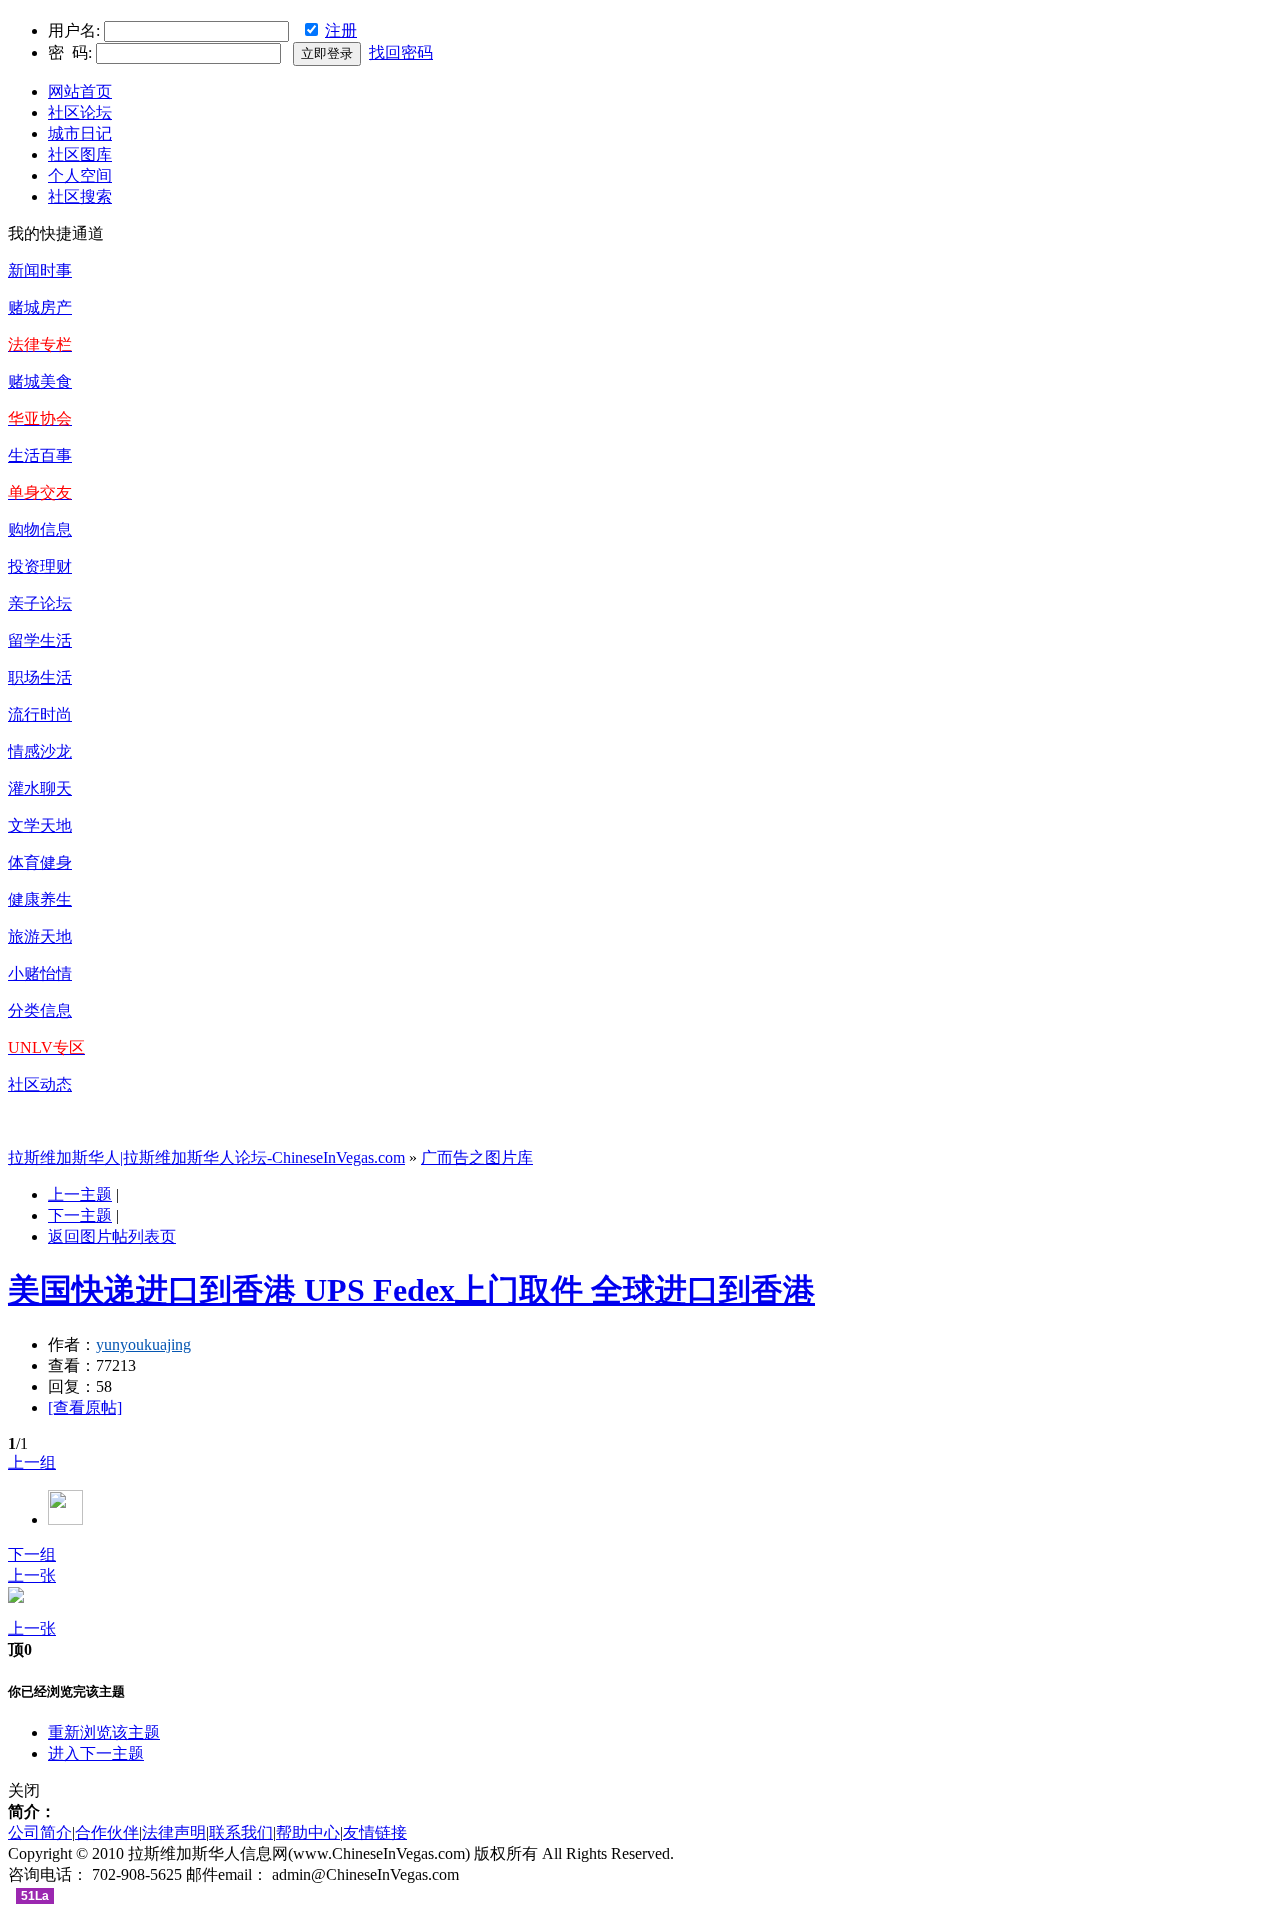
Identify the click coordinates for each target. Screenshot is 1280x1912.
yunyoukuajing (143, 1344)
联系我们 (241, 1832)
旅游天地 (40, 936)
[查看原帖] (85, 1407)
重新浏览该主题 (104, 1732)
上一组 (32, 1462)
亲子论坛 (40, 603)
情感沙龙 (40, 751)
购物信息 (40, 529)
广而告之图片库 (477, 1157)
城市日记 (80, 133)
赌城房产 (40, 307)
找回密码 (401, 52)
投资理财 (40, 566)
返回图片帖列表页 (112, 1236)
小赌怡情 (40, 973)
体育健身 (40, 862)
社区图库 (80, 154)
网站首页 (80, 91)
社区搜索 (80, 196)
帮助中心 (308, 1832)
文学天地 (40, 825)
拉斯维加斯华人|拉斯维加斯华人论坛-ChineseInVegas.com (206, 1157)
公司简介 (40, 1832)
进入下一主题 (96, 1753)
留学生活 (40, 640)
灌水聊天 (40, 788)
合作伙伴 (107, 1832)
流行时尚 (40, 714)
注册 (341, 30)
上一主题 (80, 1194)
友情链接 (375, 1832)
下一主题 (80, 1215)
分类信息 (40, 1010)
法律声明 (174, 1832)
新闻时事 (40, 270)
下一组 (32, 1554)
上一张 (32, 1575)
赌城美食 (40, 381)
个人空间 (80, 175)
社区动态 (40, 1084)
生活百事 (40, 455)
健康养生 (40, 899)
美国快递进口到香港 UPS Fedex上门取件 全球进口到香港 (411, 1290)
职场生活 (40, 677)
